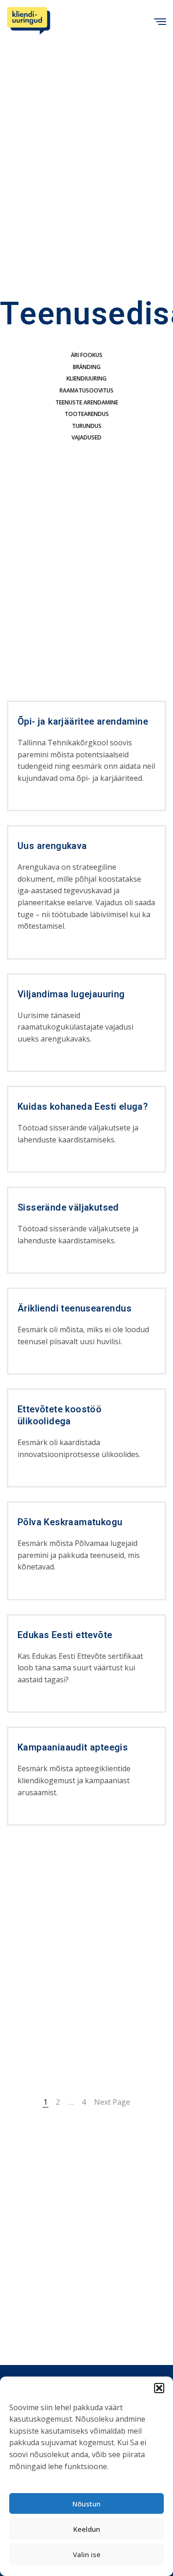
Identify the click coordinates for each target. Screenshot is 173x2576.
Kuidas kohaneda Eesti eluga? (83, 1107)
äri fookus (87, 355)
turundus (87, 426)
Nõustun (86, 2504)
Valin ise (87, 2554)
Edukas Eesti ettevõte (65, 1635)
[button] (159, 2388)
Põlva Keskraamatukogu (70, 1522)
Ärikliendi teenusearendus (75, 1309)
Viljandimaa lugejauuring (71, 995)
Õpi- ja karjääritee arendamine (83, 722)
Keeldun (87, 2529)
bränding (87, 367)
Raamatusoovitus (86, 390)
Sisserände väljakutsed (68, 1208)
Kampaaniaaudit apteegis (73, 1748)
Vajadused (86, 437)
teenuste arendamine (87, 402)
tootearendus (87, 414)
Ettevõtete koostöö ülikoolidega (60, 1416)
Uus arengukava (52, 846)
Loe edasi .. (33, 803)
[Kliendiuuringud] (29, 21)
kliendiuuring (86, 378)
